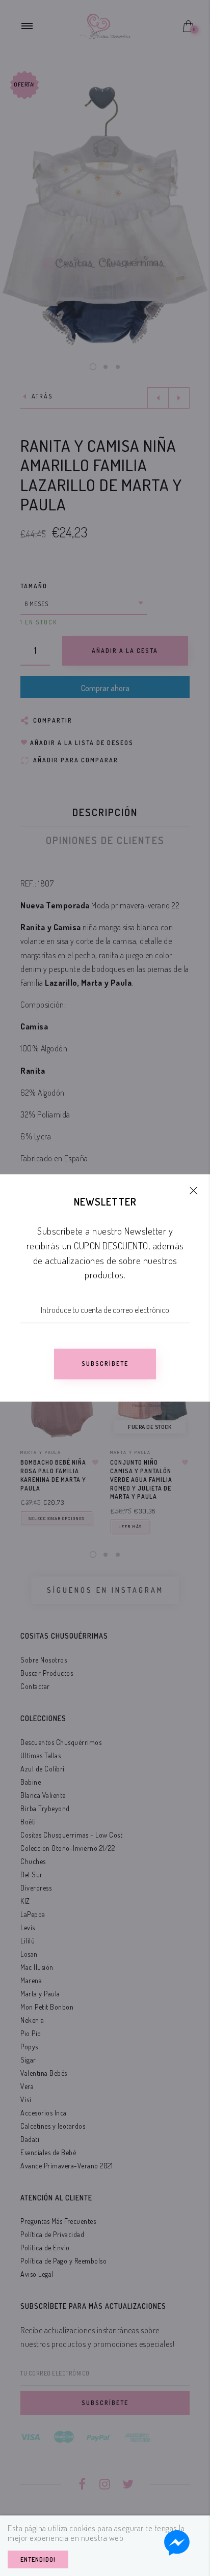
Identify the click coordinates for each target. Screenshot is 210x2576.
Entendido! (38, 2559)
